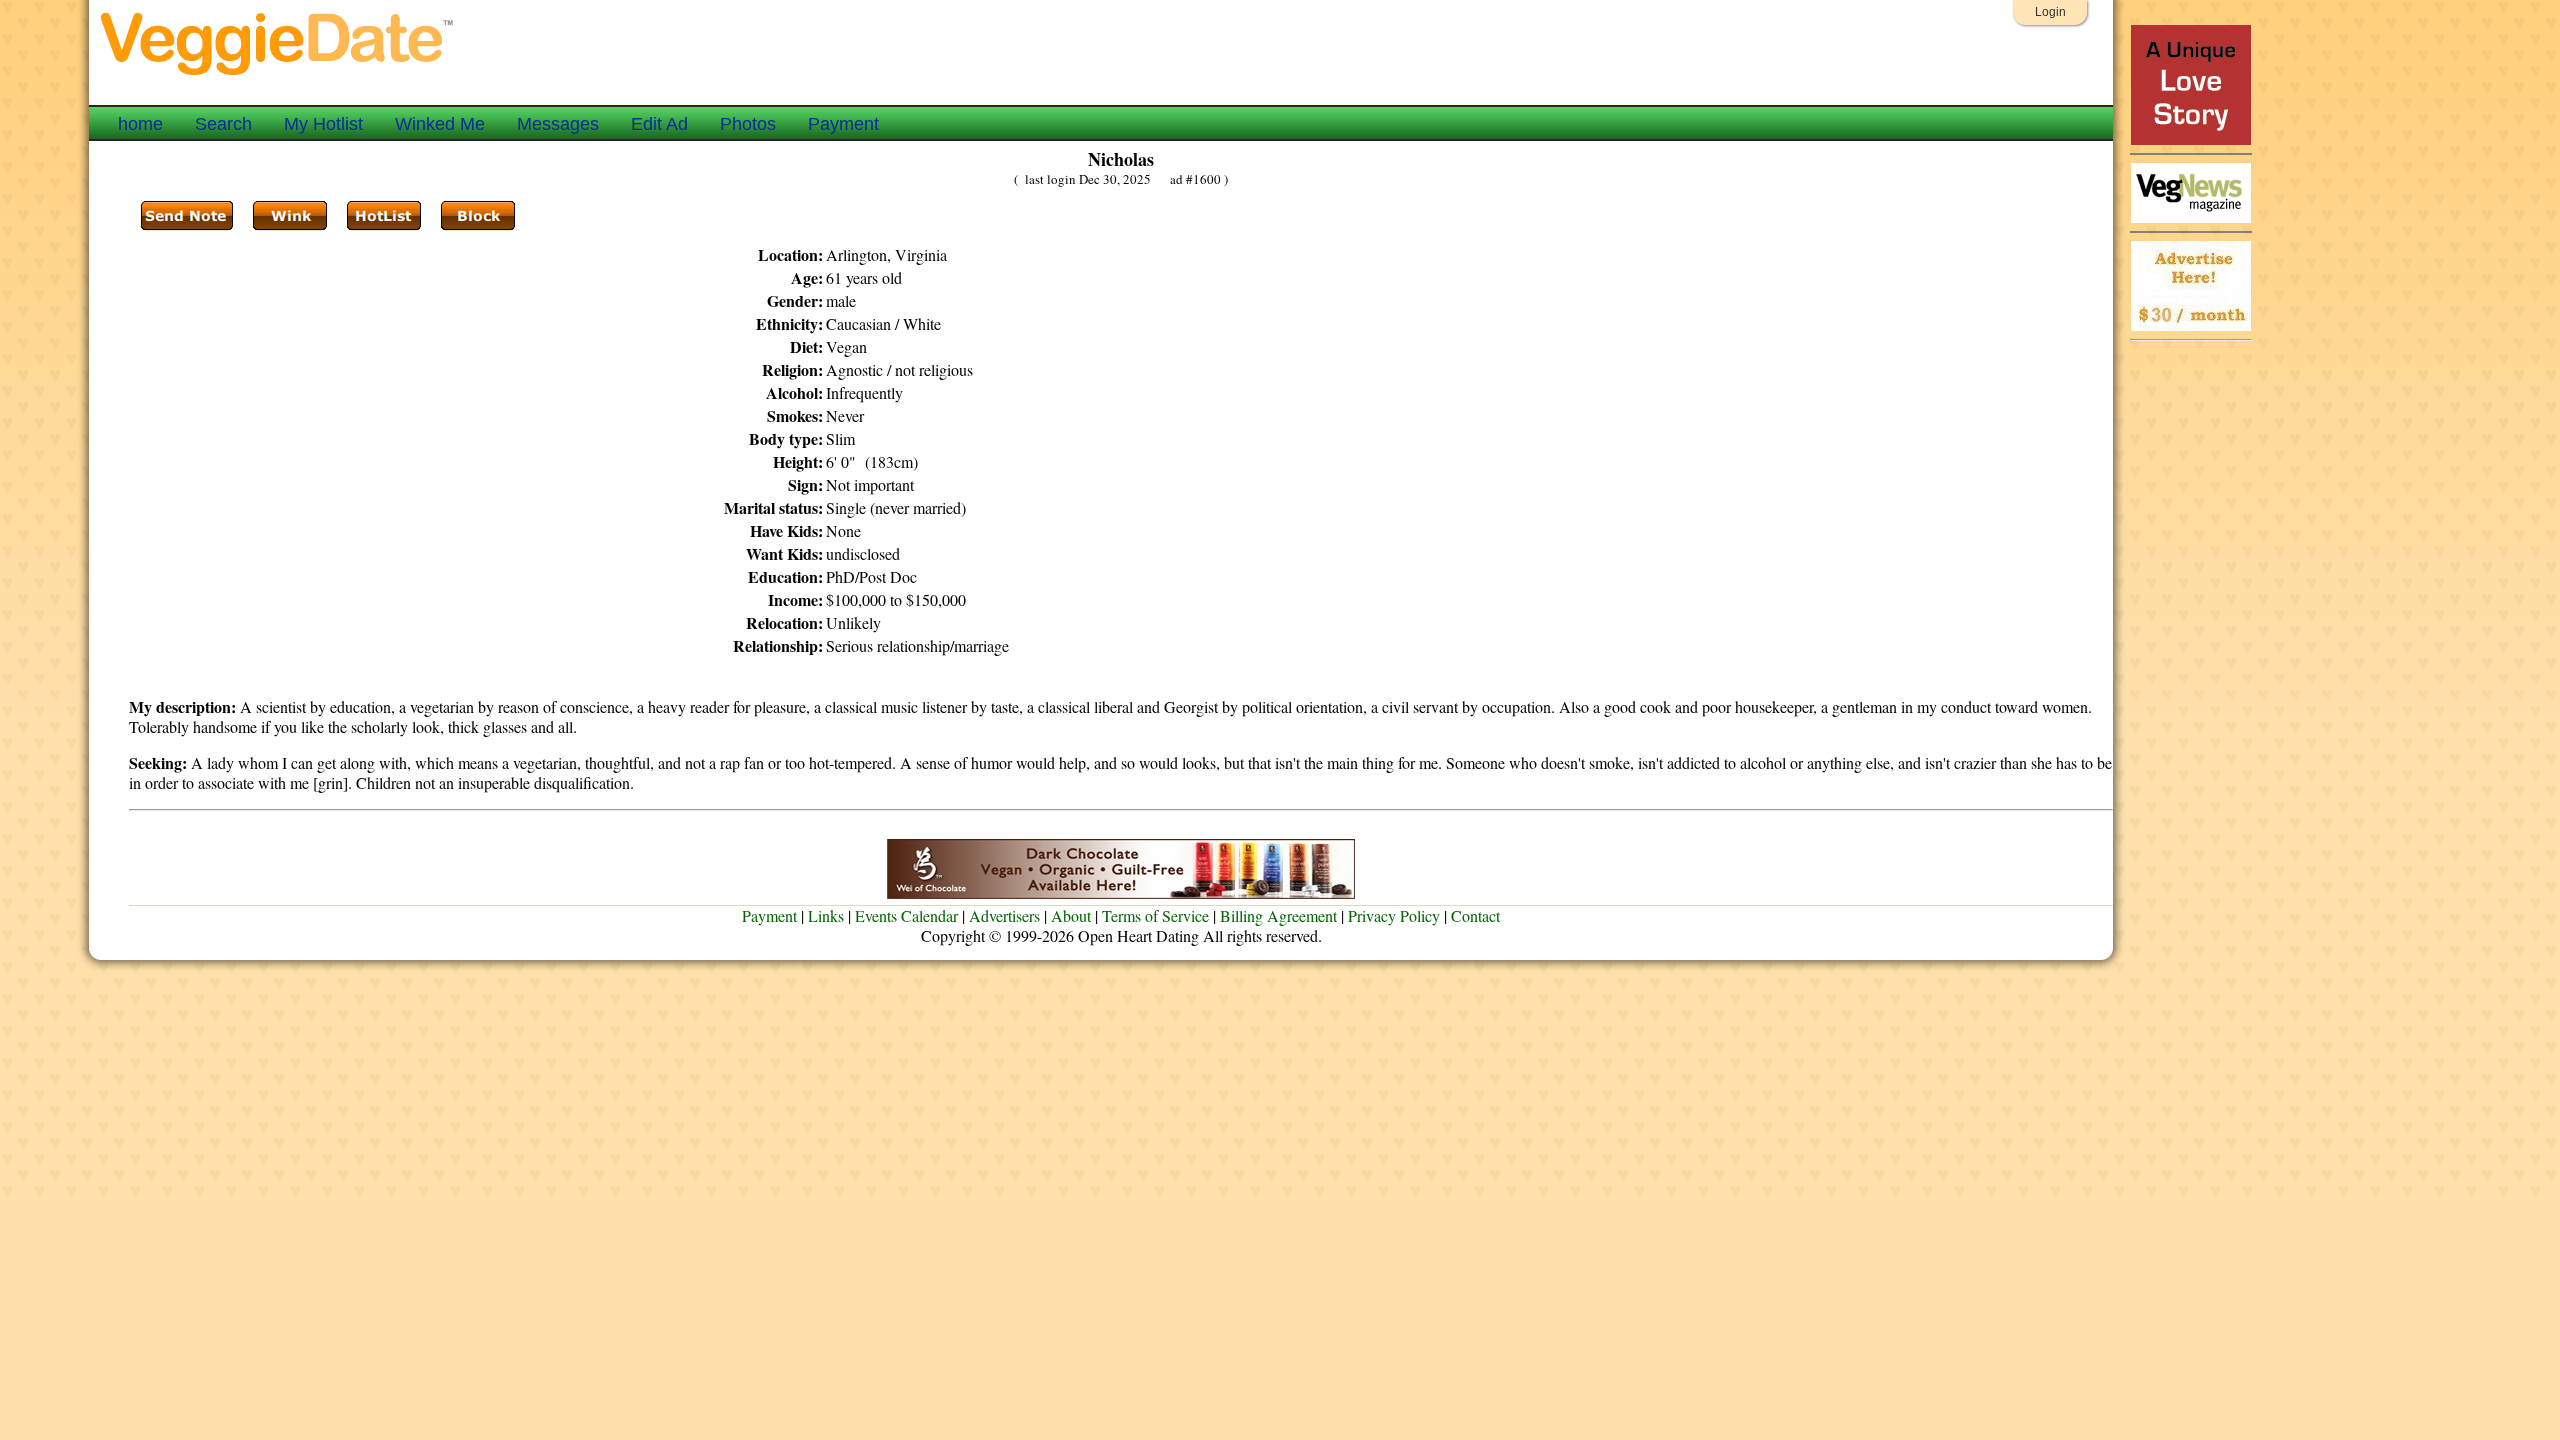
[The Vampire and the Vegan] (2191, 139)
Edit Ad (659, 124)
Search (223, 124)
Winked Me (440, 124)
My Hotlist (323, 124)
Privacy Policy (1394, 915)
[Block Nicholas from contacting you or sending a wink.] (478, 216)
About (1071, 915)
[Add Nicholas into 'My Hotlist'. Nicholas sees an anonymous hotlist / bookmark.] (384, 216)
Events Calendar (906, 915)
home (140, 124)
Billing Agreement (1278, 915)
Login (2050, 12)
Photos (748, 124)
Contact (1475, 915)
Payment (843, 124)
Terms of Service (1155, 915)
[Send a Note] (187, 216)
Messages (558, 124)
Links (826, 915)
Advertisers (1004, 915)
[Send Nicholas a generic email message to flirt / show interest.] (290, 216)
